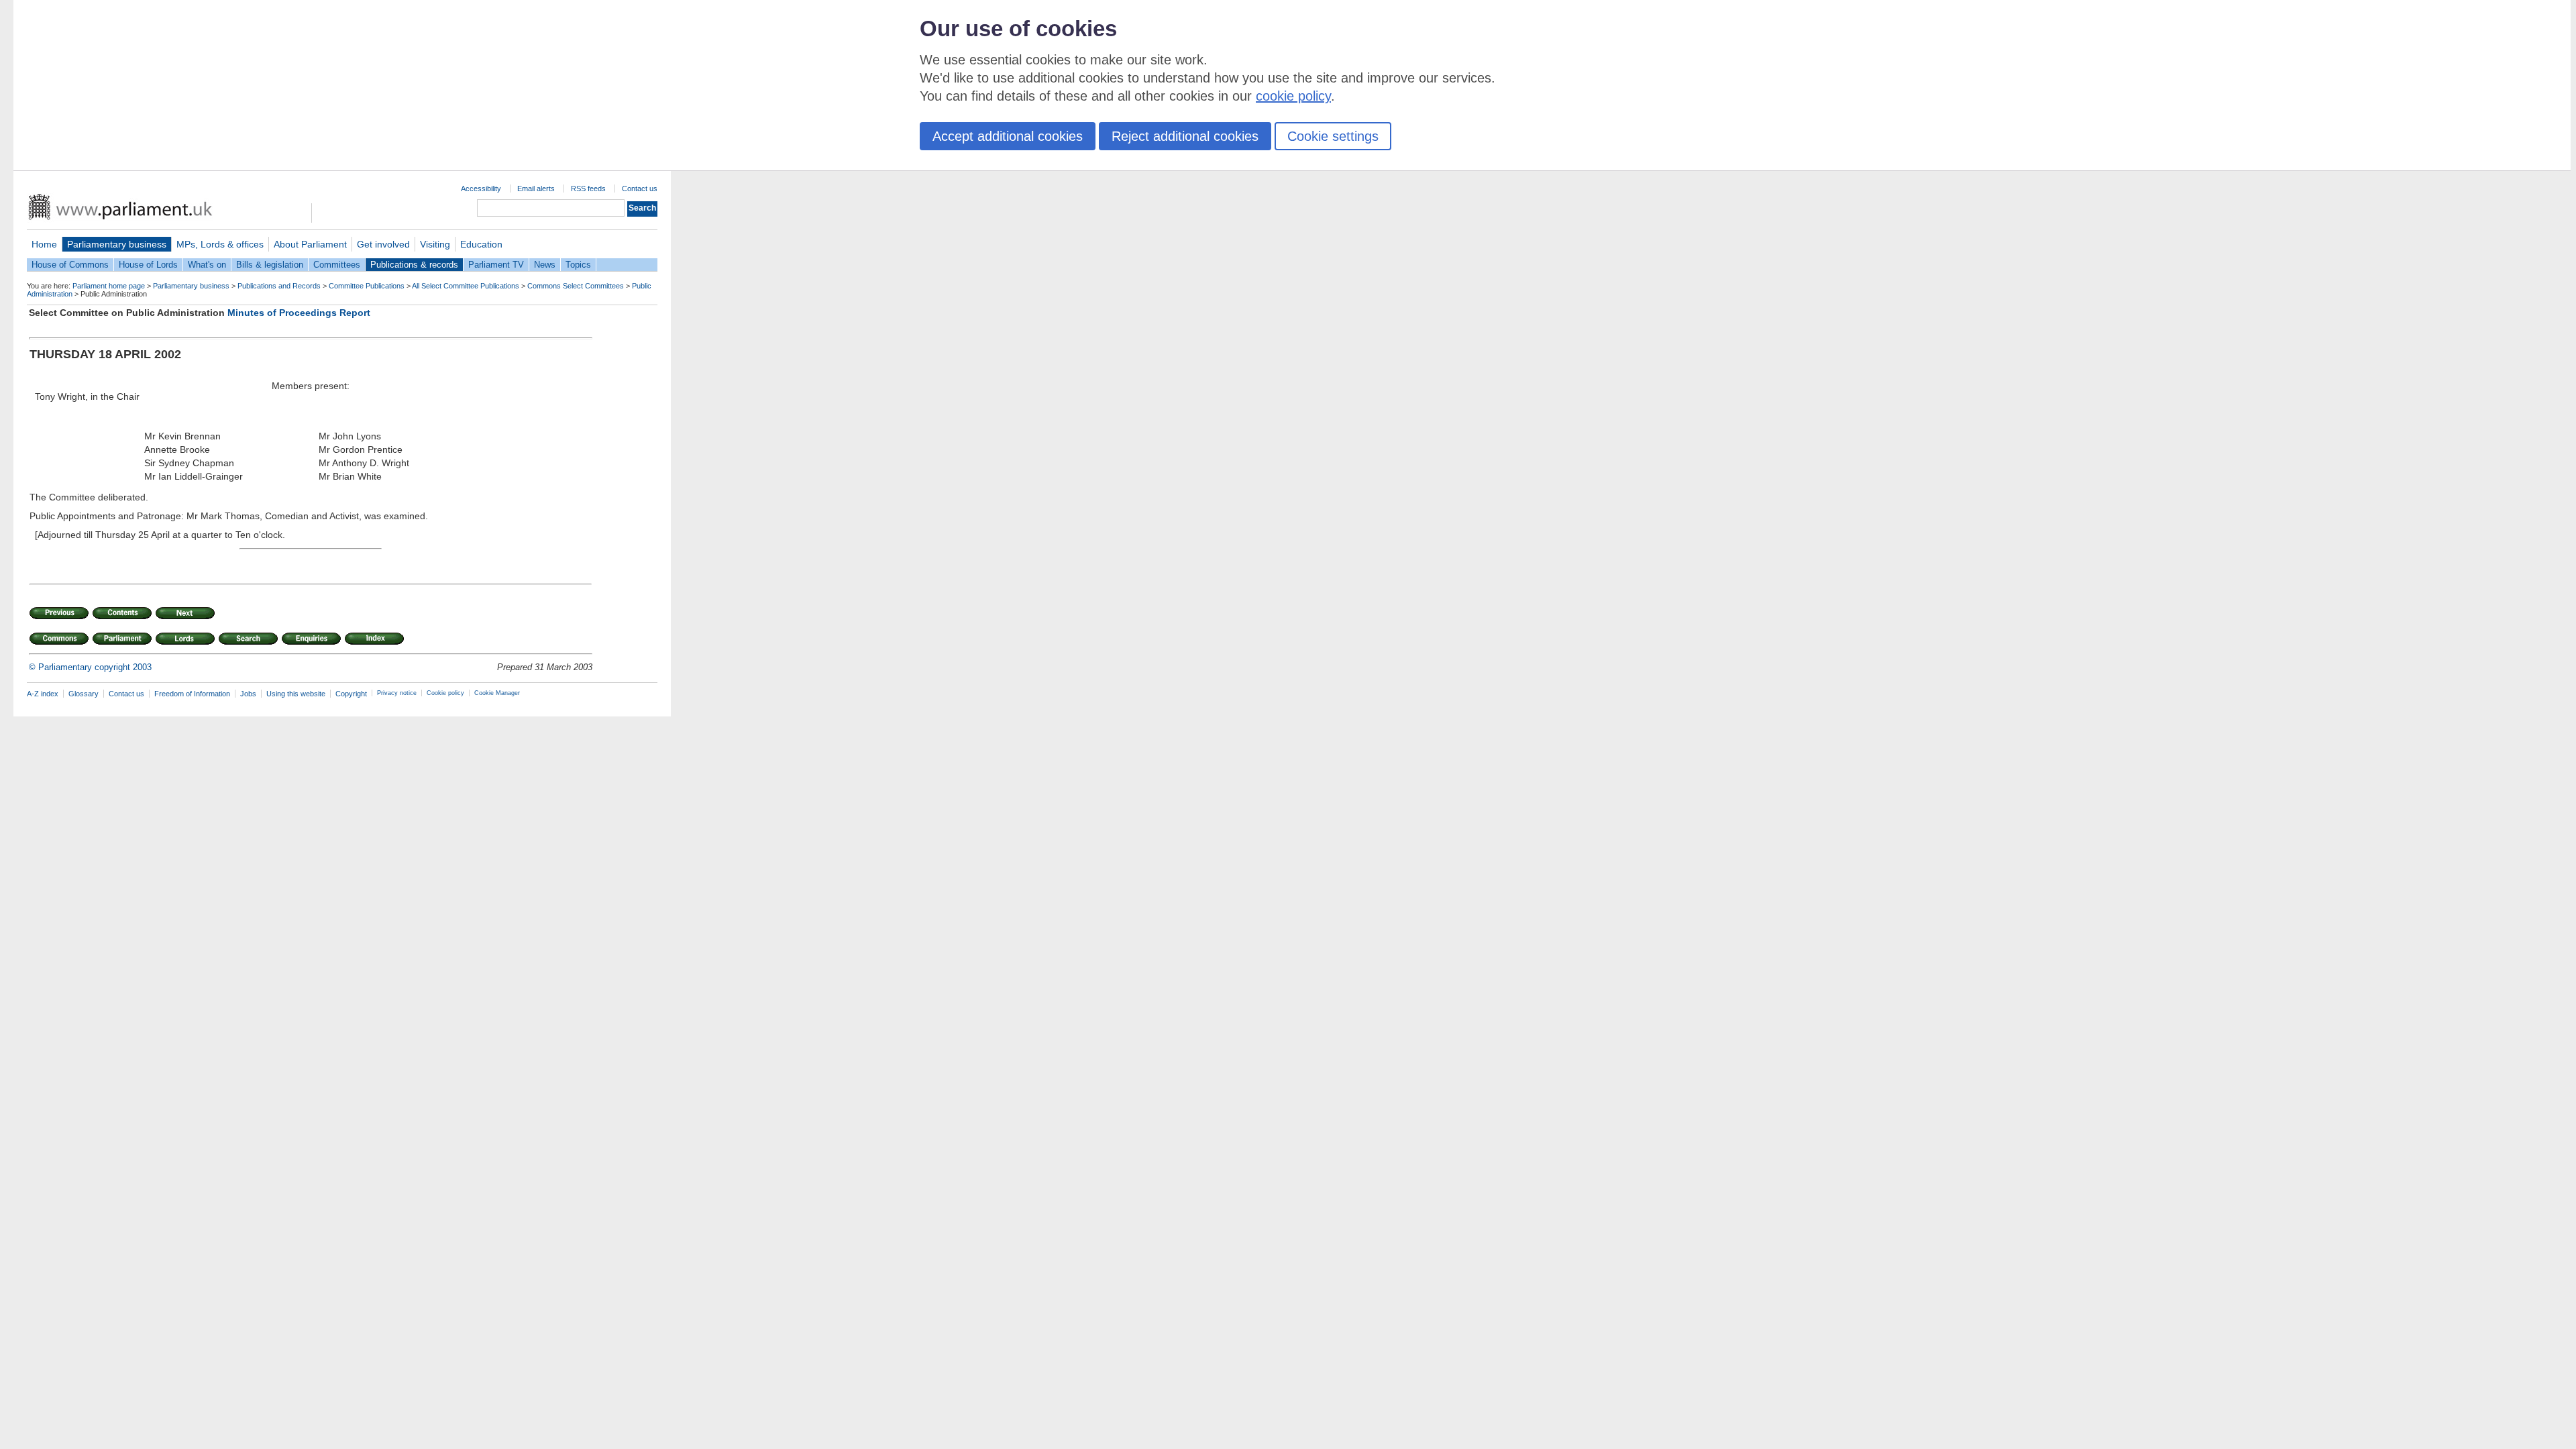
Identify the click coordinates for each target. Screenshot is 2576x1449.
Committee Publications (367, 286)
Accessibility (481, 189)
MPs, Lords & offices (220, 244)
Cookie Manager (497, 693)
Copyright (351, 694)
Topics (578, 265)
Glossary (84, 694)
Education (481, 244)
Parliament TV (496, 265)
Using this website (296, 694)
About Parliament (310, 244)
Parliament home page (109, 286)
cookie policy (1293, 96)
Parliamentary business (117, 244)
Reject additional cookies (1185, 136)
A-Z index (43, 694)
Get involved (383, 244)
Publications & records (414, 265)
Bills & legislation (270, 265)
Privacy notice (397, 693)
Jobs (248, 694)
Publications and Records (279, 286)
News (545, 265)
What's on (207, 265)
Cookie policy (445, 693)
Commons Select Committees (576, 286)
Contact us (640, 189)
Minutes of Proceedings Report (299, 313)
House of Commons (70, 265)
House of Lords (148, 265)
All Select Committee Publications (466, 286)
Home (44, 244)
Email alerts (536, 189)
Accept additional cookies (1008, 136)
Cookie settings (1333, 136)
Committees (337, 265)
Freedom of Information (192, 694)
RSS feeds (588, 189)
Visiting (435, 244)
